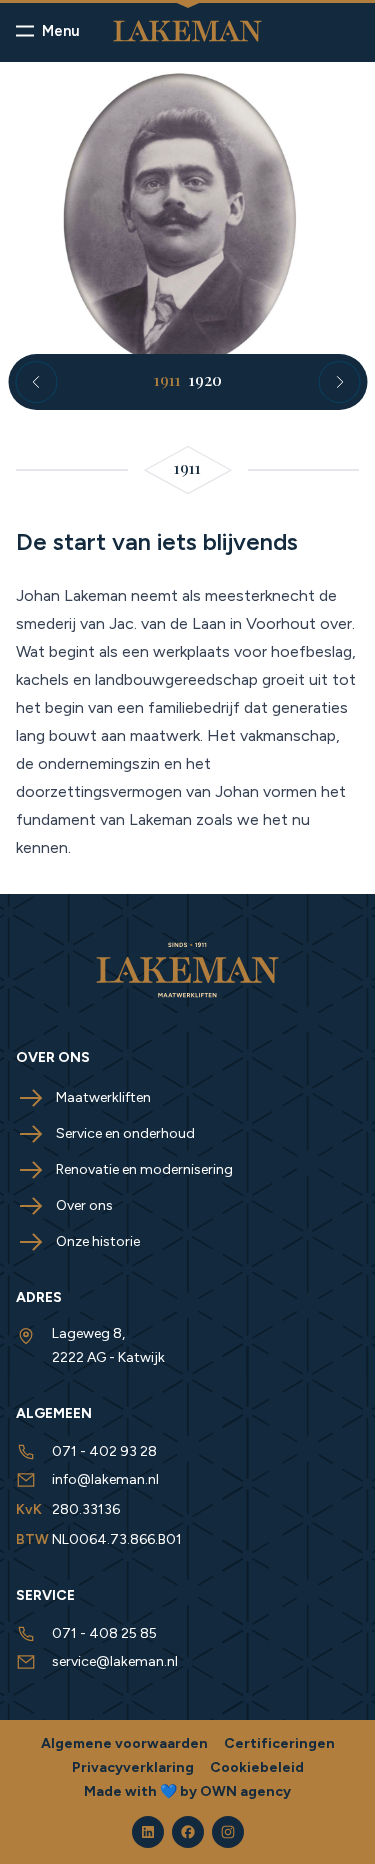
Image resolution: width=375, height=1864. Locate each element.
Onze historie (98, 1241)
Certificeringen (279, 1743)
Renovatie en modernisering (144, 1169)
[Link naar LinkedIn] (148, 1832)
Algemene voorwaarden (124, 1743)
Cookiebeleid (257, 1767)
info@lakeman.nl (105, 1479)
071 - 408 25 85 (104, 1633)
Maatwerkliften (103, 1097)
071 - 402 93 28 (104, 1451)
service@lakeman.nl (115, 1661)
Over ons (84, 1205)
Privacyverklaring (133, 1767)
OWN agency (245, 1791)
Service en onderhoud (125, 1133)
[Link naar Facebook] (188, 1832)
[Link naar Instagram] (228, 1832)
